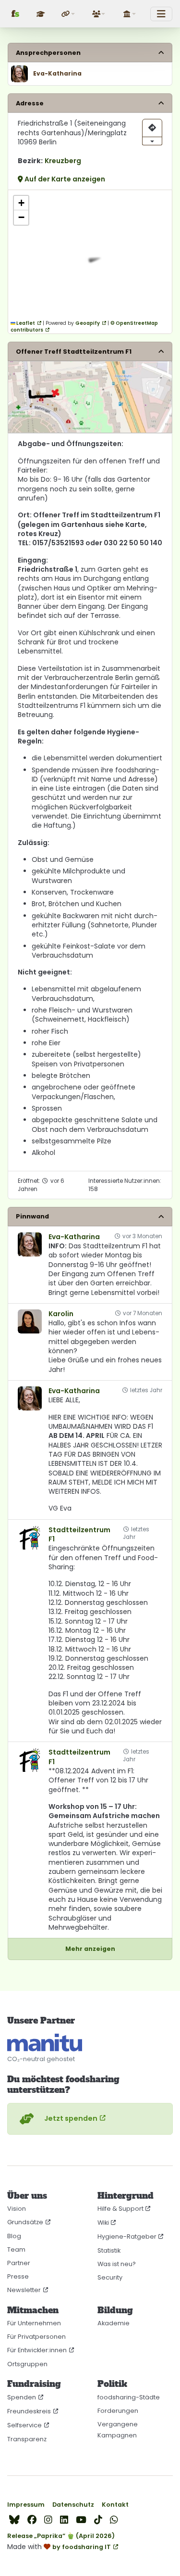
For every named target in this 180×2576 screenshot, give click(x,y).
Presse (18, 2276)
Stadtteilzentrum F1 (79, 1535)
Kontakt (115, 2505)
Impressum (26, 2505)
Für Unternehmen (34, 2323)
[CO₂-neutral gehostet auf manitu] (45, 2043)
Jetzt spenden (71, 2118)
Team (16, 2249)
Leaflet (25, 323)
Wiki (103, 2223)
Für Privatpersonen (36, 2337)
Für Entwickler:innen (37, 2350)
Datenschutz (73, 2505)
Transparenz (27, 2439)
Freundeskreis (29, 2411)
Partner (19, 2263)
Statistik (109, 2250)
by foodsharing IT (82, 2547)
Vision (17, 2209)
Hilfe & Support (120, 2209)
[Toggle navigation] (161, 14)
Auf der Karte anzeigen (64, 179)
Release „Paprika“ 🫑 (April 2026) (61, 2536)
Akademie (114, 2323)
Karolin (61, 1314)
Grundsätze (25, 2222)
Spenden (22, 2397)
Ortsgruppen (27, 2364)
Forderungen (118, 2411)
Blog (14, 2236)
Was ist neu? (117, 2264)
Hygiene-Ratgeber (127, 2236)
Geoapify (88, 323)
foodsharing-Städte (129, 2397)
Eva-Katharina (74, 1237)
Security (110, 2277)
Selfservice (24, 2425)
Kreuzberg (63, 161)
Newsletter (24, 2290)
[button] (69, 14)
